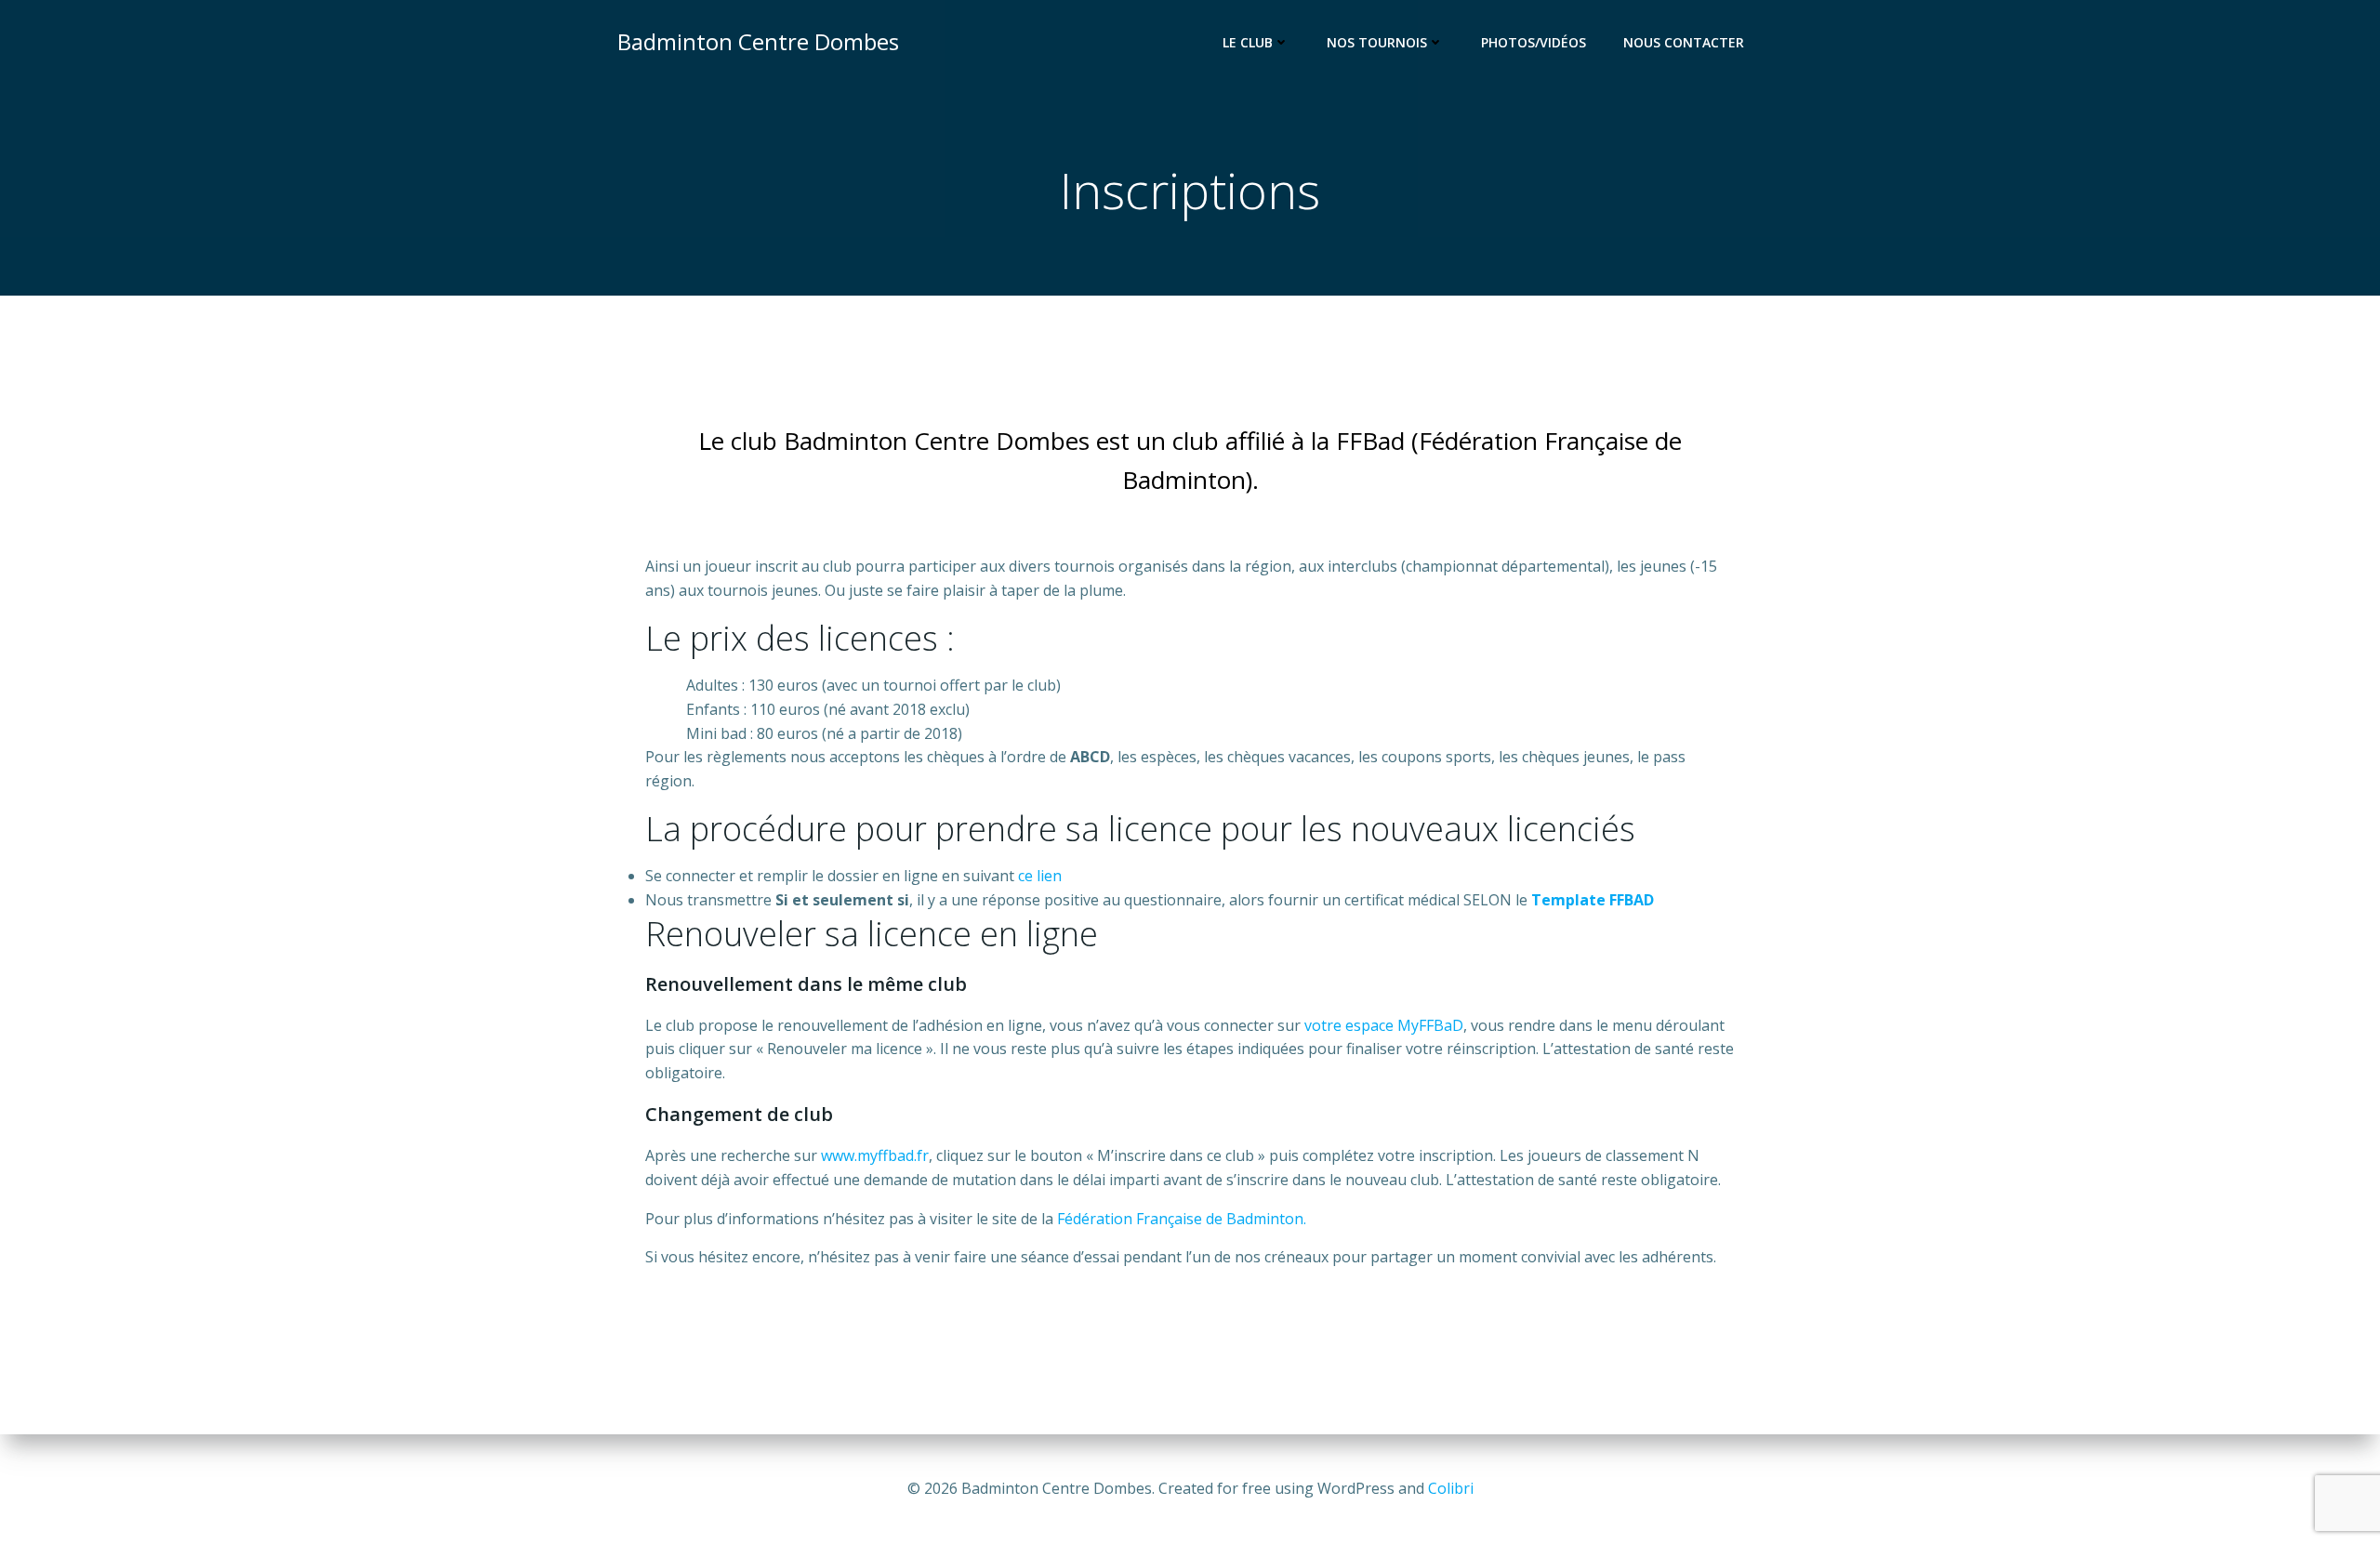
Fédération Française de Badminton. (1182, 1219)
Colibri (1451, 1488)
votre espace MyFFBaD (1384, 1025)
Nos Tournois (1377, 42)
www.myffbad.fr (875, 1155)
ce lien (1040, 876)
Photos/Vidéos (1534, 42)
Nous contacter (1684, 42)
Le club (1248, 42)
